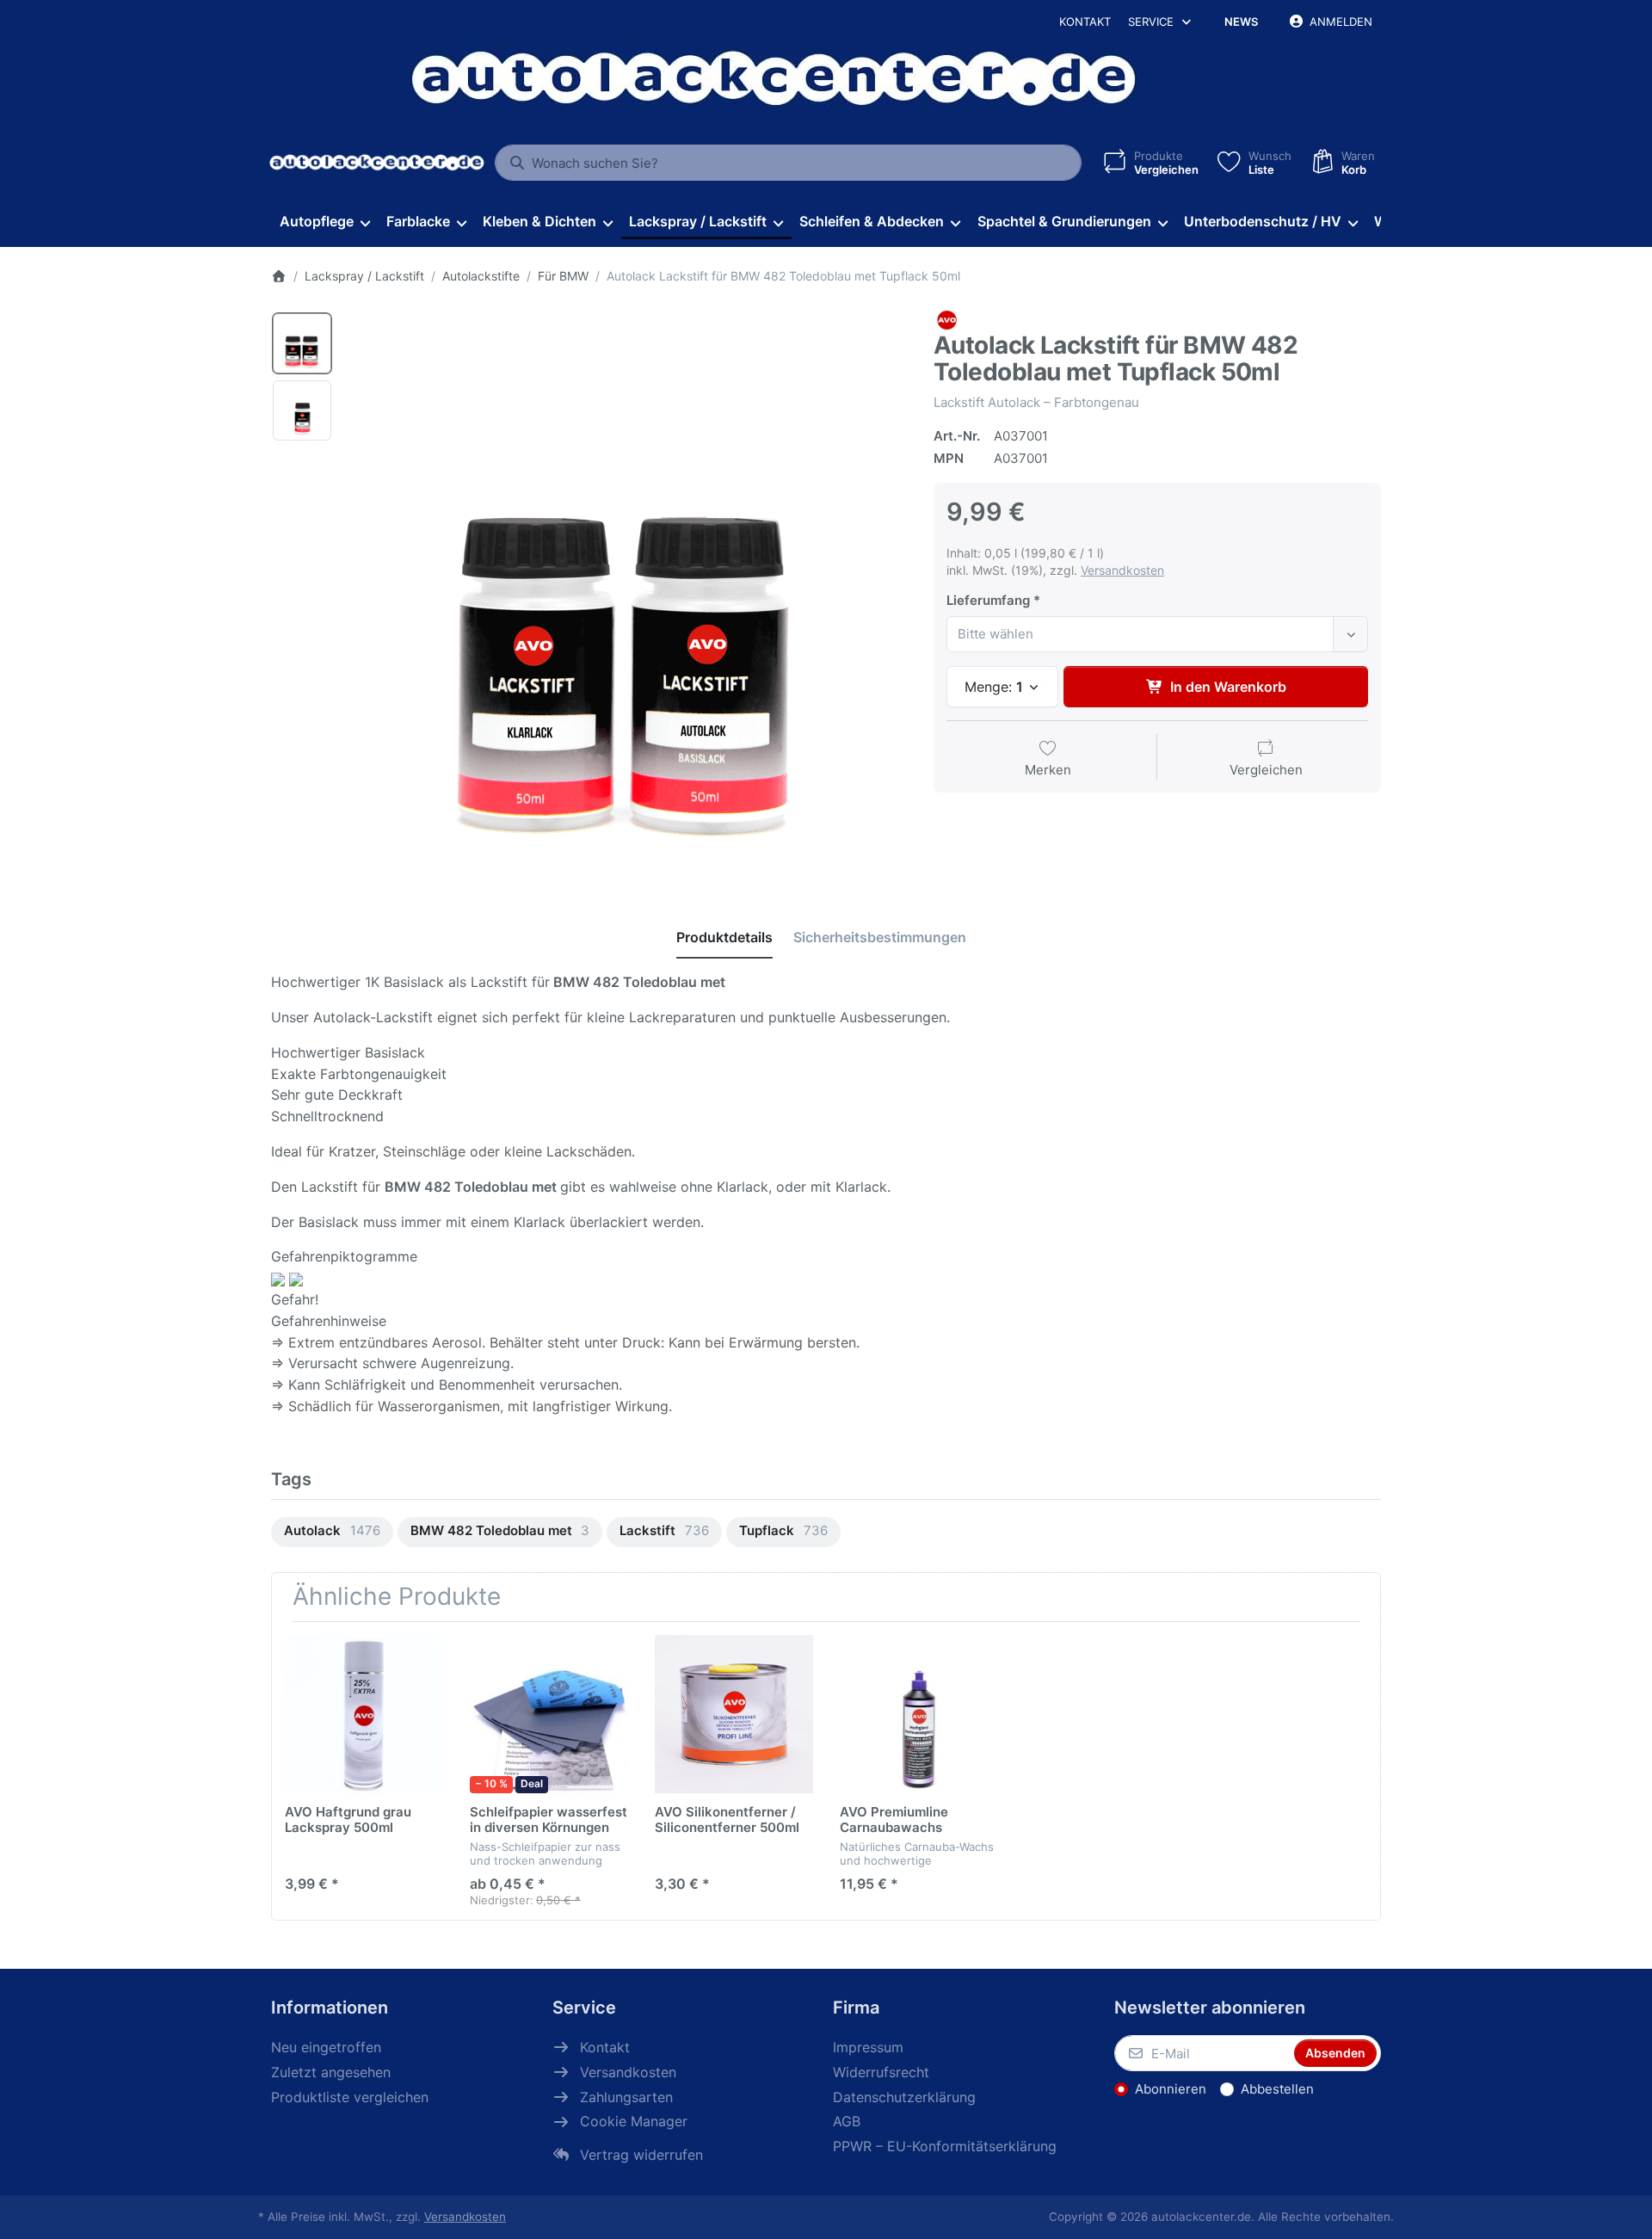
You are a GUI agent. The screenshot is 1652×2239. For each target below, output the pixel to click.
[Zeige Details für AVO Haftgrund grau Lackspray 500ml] (364, 1714)
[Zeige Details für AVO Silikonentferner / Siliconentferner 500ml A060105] (734, 1714)
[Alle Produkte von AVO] (946, 320)
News (1241, 22)
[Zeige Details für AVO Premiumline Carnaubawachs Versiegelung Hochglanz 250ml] (919, 1714)
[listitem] (627, 590)
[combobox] (788, 163)
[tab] (724, 937)
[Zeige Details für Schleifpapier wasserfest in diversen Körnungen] (549, 1714)
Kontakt (1085, 22)
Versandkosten (1122, 570)
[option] (302, 343)
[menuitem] (324, 222)
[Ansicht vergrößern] (627, 590)
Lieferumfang (988, 600)
